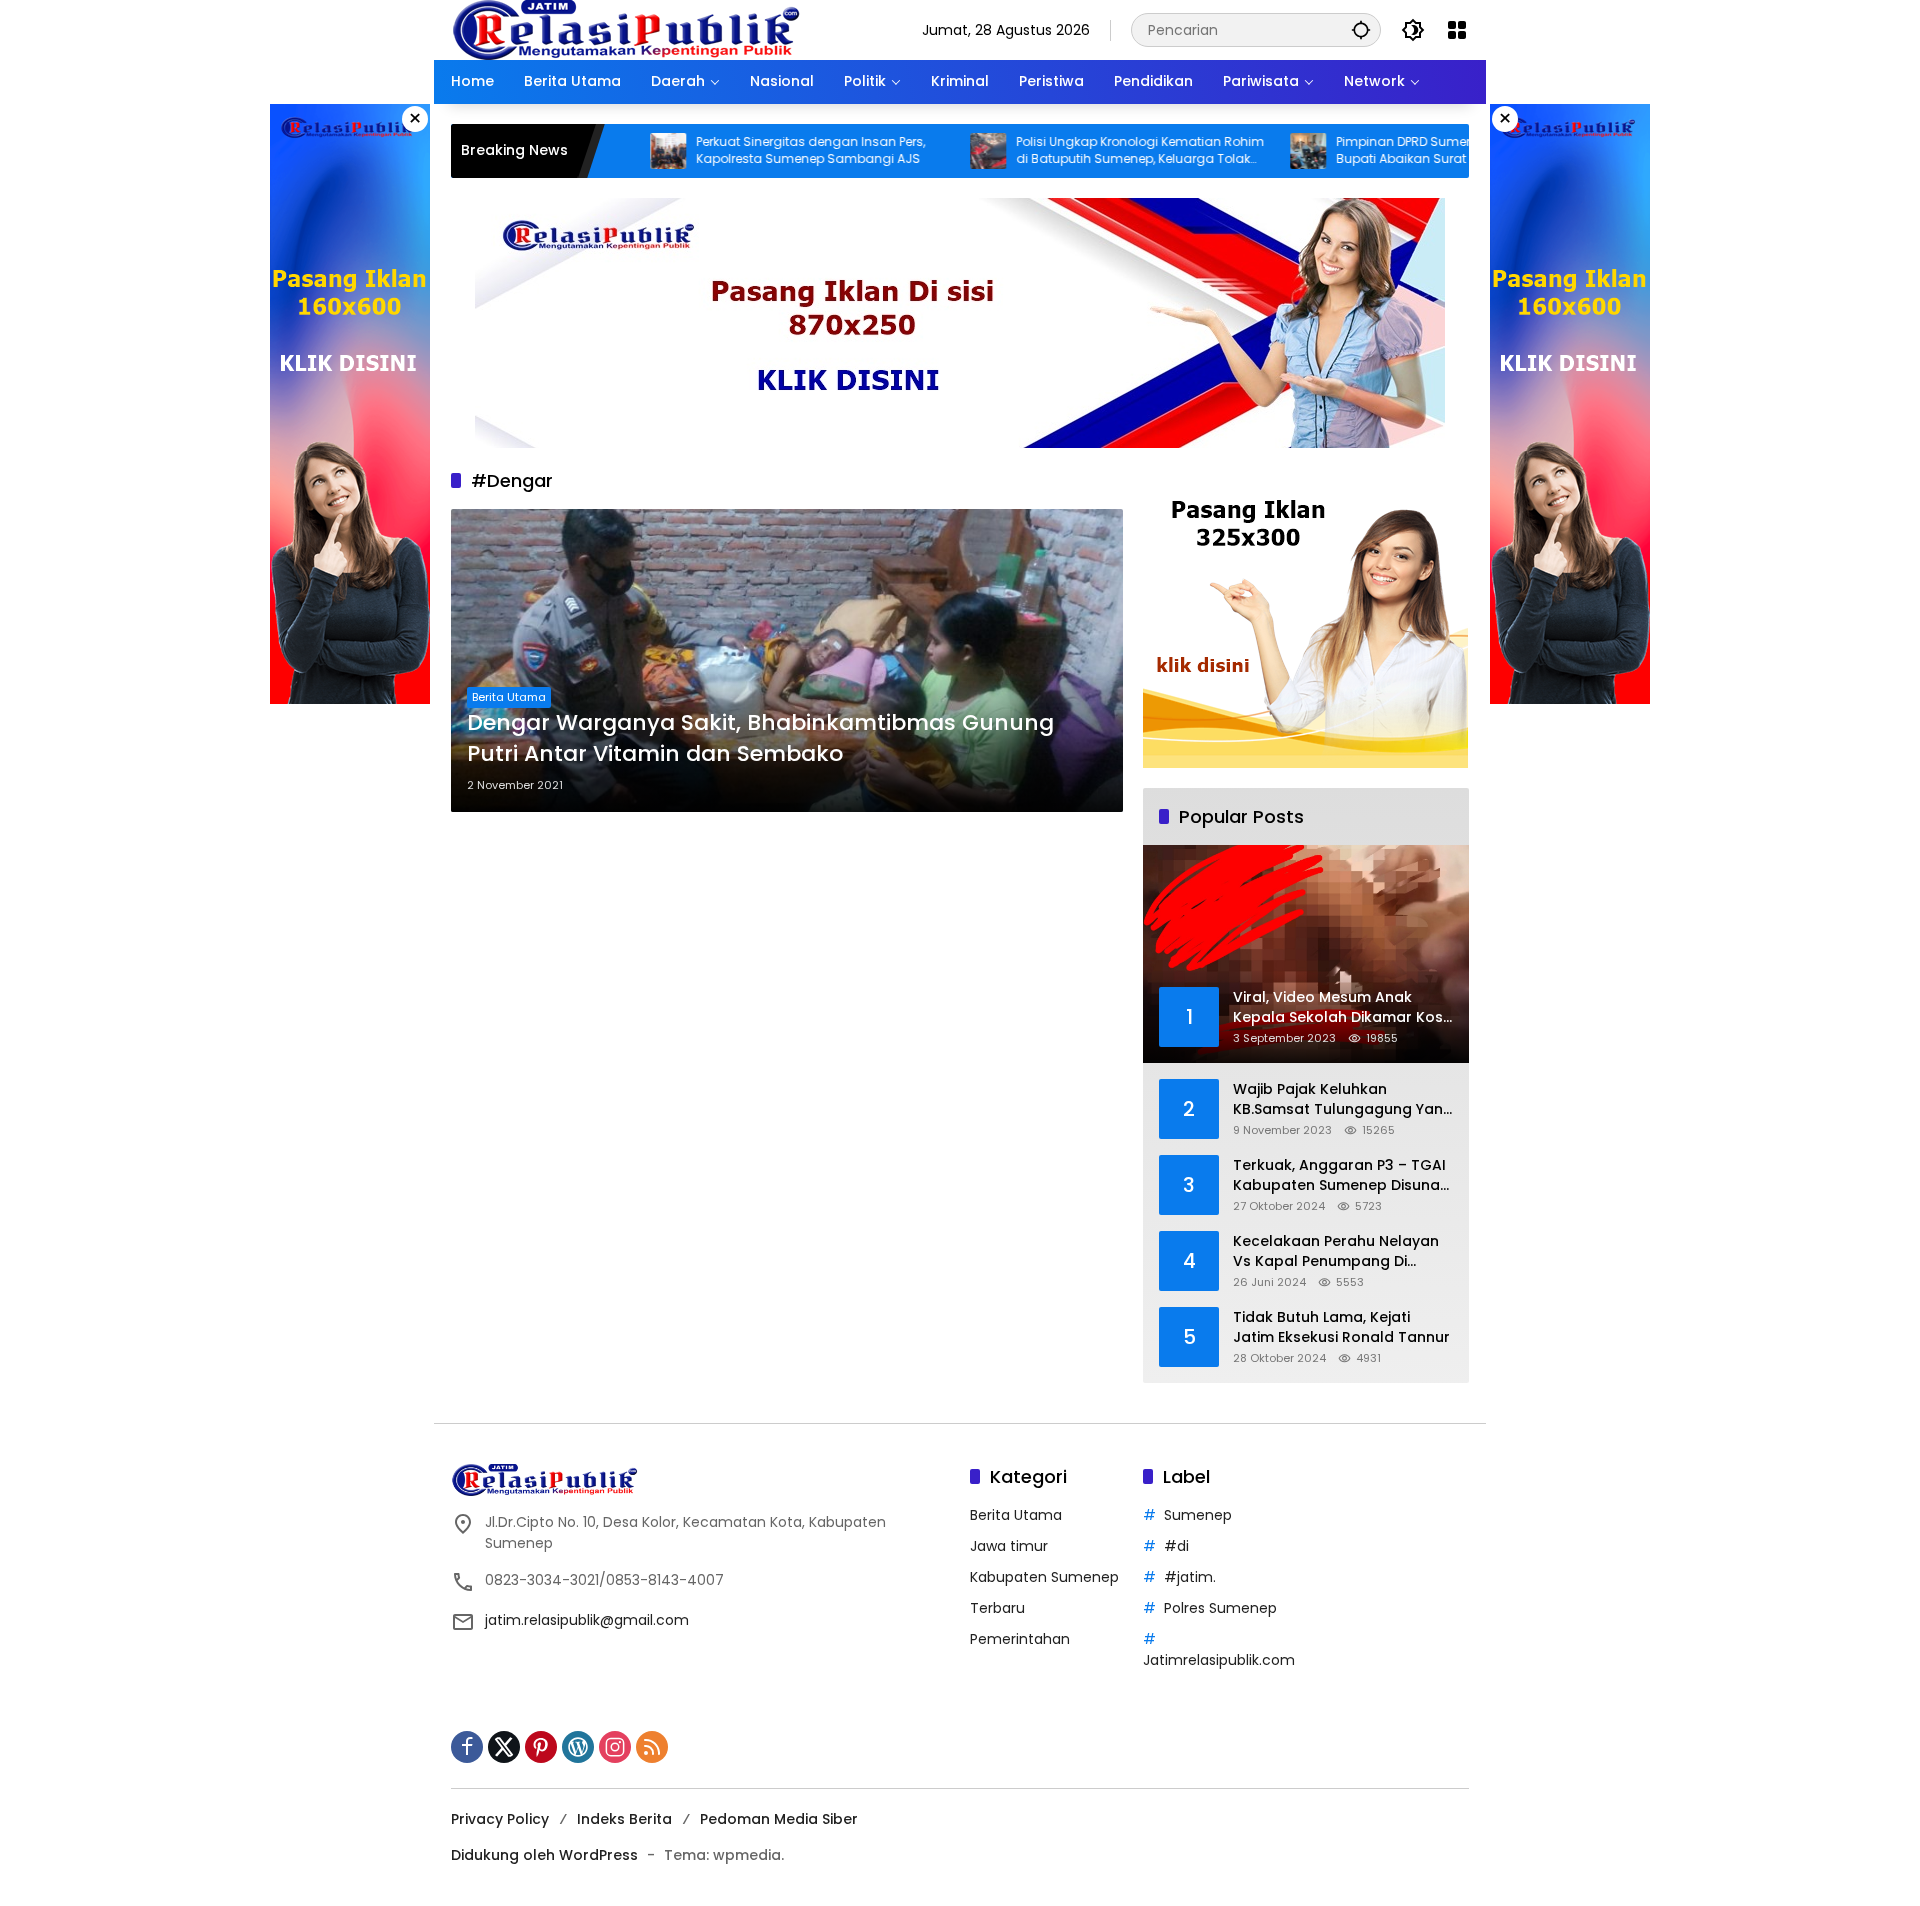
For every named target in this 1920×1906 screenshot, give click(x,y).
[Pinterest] (541, 1747)
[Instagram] (615, 1747)
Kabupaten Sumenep (1044, 1577)
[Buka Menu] (1457, 30)
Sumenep (1198, 1515)
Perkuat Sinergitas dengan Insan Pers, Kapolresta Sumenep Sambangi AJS (734, 150)
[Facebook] (467, 1747)
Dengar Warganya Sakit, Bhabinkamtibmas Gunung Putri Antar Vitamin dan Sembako (760, 738)
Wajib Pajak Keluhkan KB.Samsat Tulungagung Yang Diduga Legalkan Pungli (1343, 1099)
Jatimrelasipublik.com (1219, 1660)
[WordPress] (578, 1747)
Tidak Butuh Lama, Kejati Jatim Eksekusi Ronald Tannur (1341, 1327)
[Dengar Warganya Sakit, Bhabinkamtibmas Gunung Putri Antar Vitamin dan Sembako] (787, 660)
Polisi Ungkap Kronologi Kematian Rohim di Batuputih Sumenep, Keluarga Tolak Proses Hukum (1064, 151)
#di (1176, 1546)
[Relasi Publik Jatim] (626, 29)
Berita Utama (509, 697)
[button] (1361, 29)
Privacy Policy (500, 1819)
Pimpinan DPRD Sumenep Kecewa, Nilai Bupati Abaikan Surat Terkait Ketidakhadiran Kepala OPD (1377, 151)
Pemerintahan (1020, 1639)
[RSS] (652, 1747)
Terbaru (997, 1608)
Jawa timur (1009, 1546)
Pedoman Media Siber (779, 1819)
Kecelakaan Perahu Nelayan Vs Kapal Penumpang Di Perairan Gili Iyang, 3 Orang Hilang (1336, 1251)
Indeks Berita (624, 1819)
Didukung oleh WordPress (544, 1855)
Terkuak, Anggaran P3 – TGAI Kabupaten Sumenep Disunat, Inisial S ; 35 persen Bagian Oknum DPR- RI (1341, 1175)
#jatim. (1190, 1577)
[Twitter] (504, 1747)
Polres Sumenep (1220, 1608)
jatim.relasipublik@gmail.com (587, 1620)
